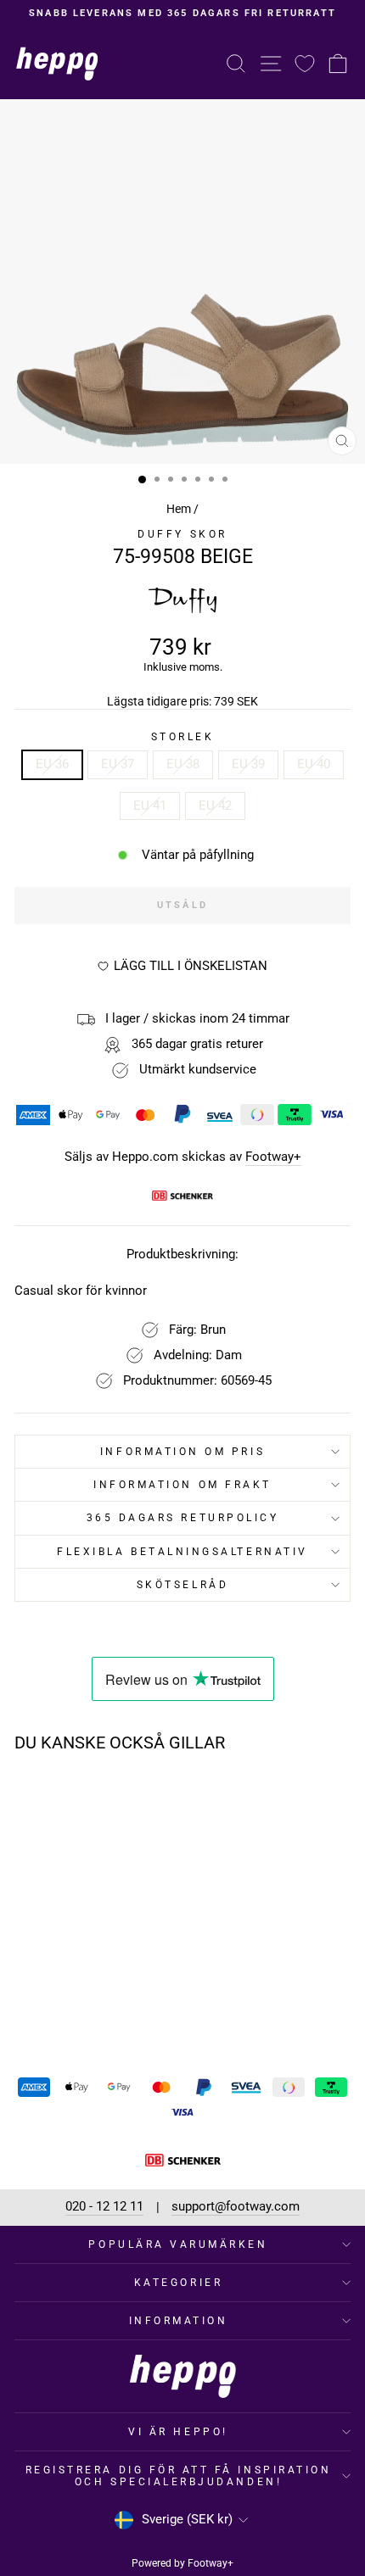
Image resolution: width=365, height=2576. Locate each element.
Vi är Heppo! (178, 2432)
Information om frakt (182, 1485)
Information (179, 2321)
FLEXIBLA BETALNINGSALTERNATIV (182, 1552)
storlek (183, 737)
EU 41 (150, 806)
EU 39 (248, 764)
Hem (179, 509)
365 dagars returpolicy (183, 1518)
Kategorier (178, 2283)
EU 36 (52, 764)
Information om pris (182, 1452)
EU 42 (215, 806)
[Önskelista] (305, 63)
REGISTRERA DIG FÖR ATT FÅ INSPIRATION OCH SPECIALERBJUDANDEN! (179, 2476)
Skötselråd (182, 1585)
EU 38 (183, 764)
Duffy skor (182, 534)
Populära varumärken (178, 2244)
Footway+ (273, 1157)
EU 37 (118, 764)
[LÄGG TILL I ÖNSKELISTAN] (122, 1798)
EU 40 (314, 764)
